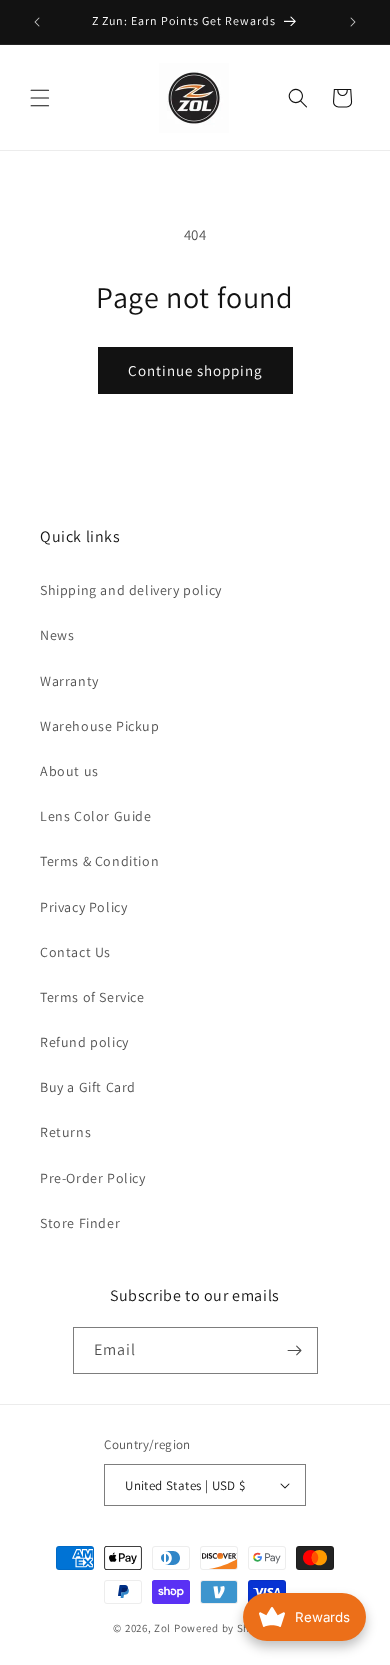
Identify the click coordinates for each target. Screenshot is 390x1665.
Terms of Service (92, 997)
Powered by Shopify (225, 1628)
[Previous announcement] (37, 22)
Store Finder (80, 1223)
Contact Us (75, 952)
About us (69, 771)
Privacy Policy (83, 907)
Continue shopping (195, 370)
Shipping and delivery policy (131, 590)
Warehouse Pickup (100, 726)
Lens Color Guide (96, 816)
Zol (162, 1628)
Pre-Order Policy (93, 1178)
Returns (65, 1132)
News (57, 635)
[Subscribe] (295, 1350)
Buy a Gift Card (88, 1087)
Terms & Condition (99, 861)
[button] (40, 98)
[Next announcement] (353, 22)
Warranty (69, 681)
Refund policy (84, 1042)
